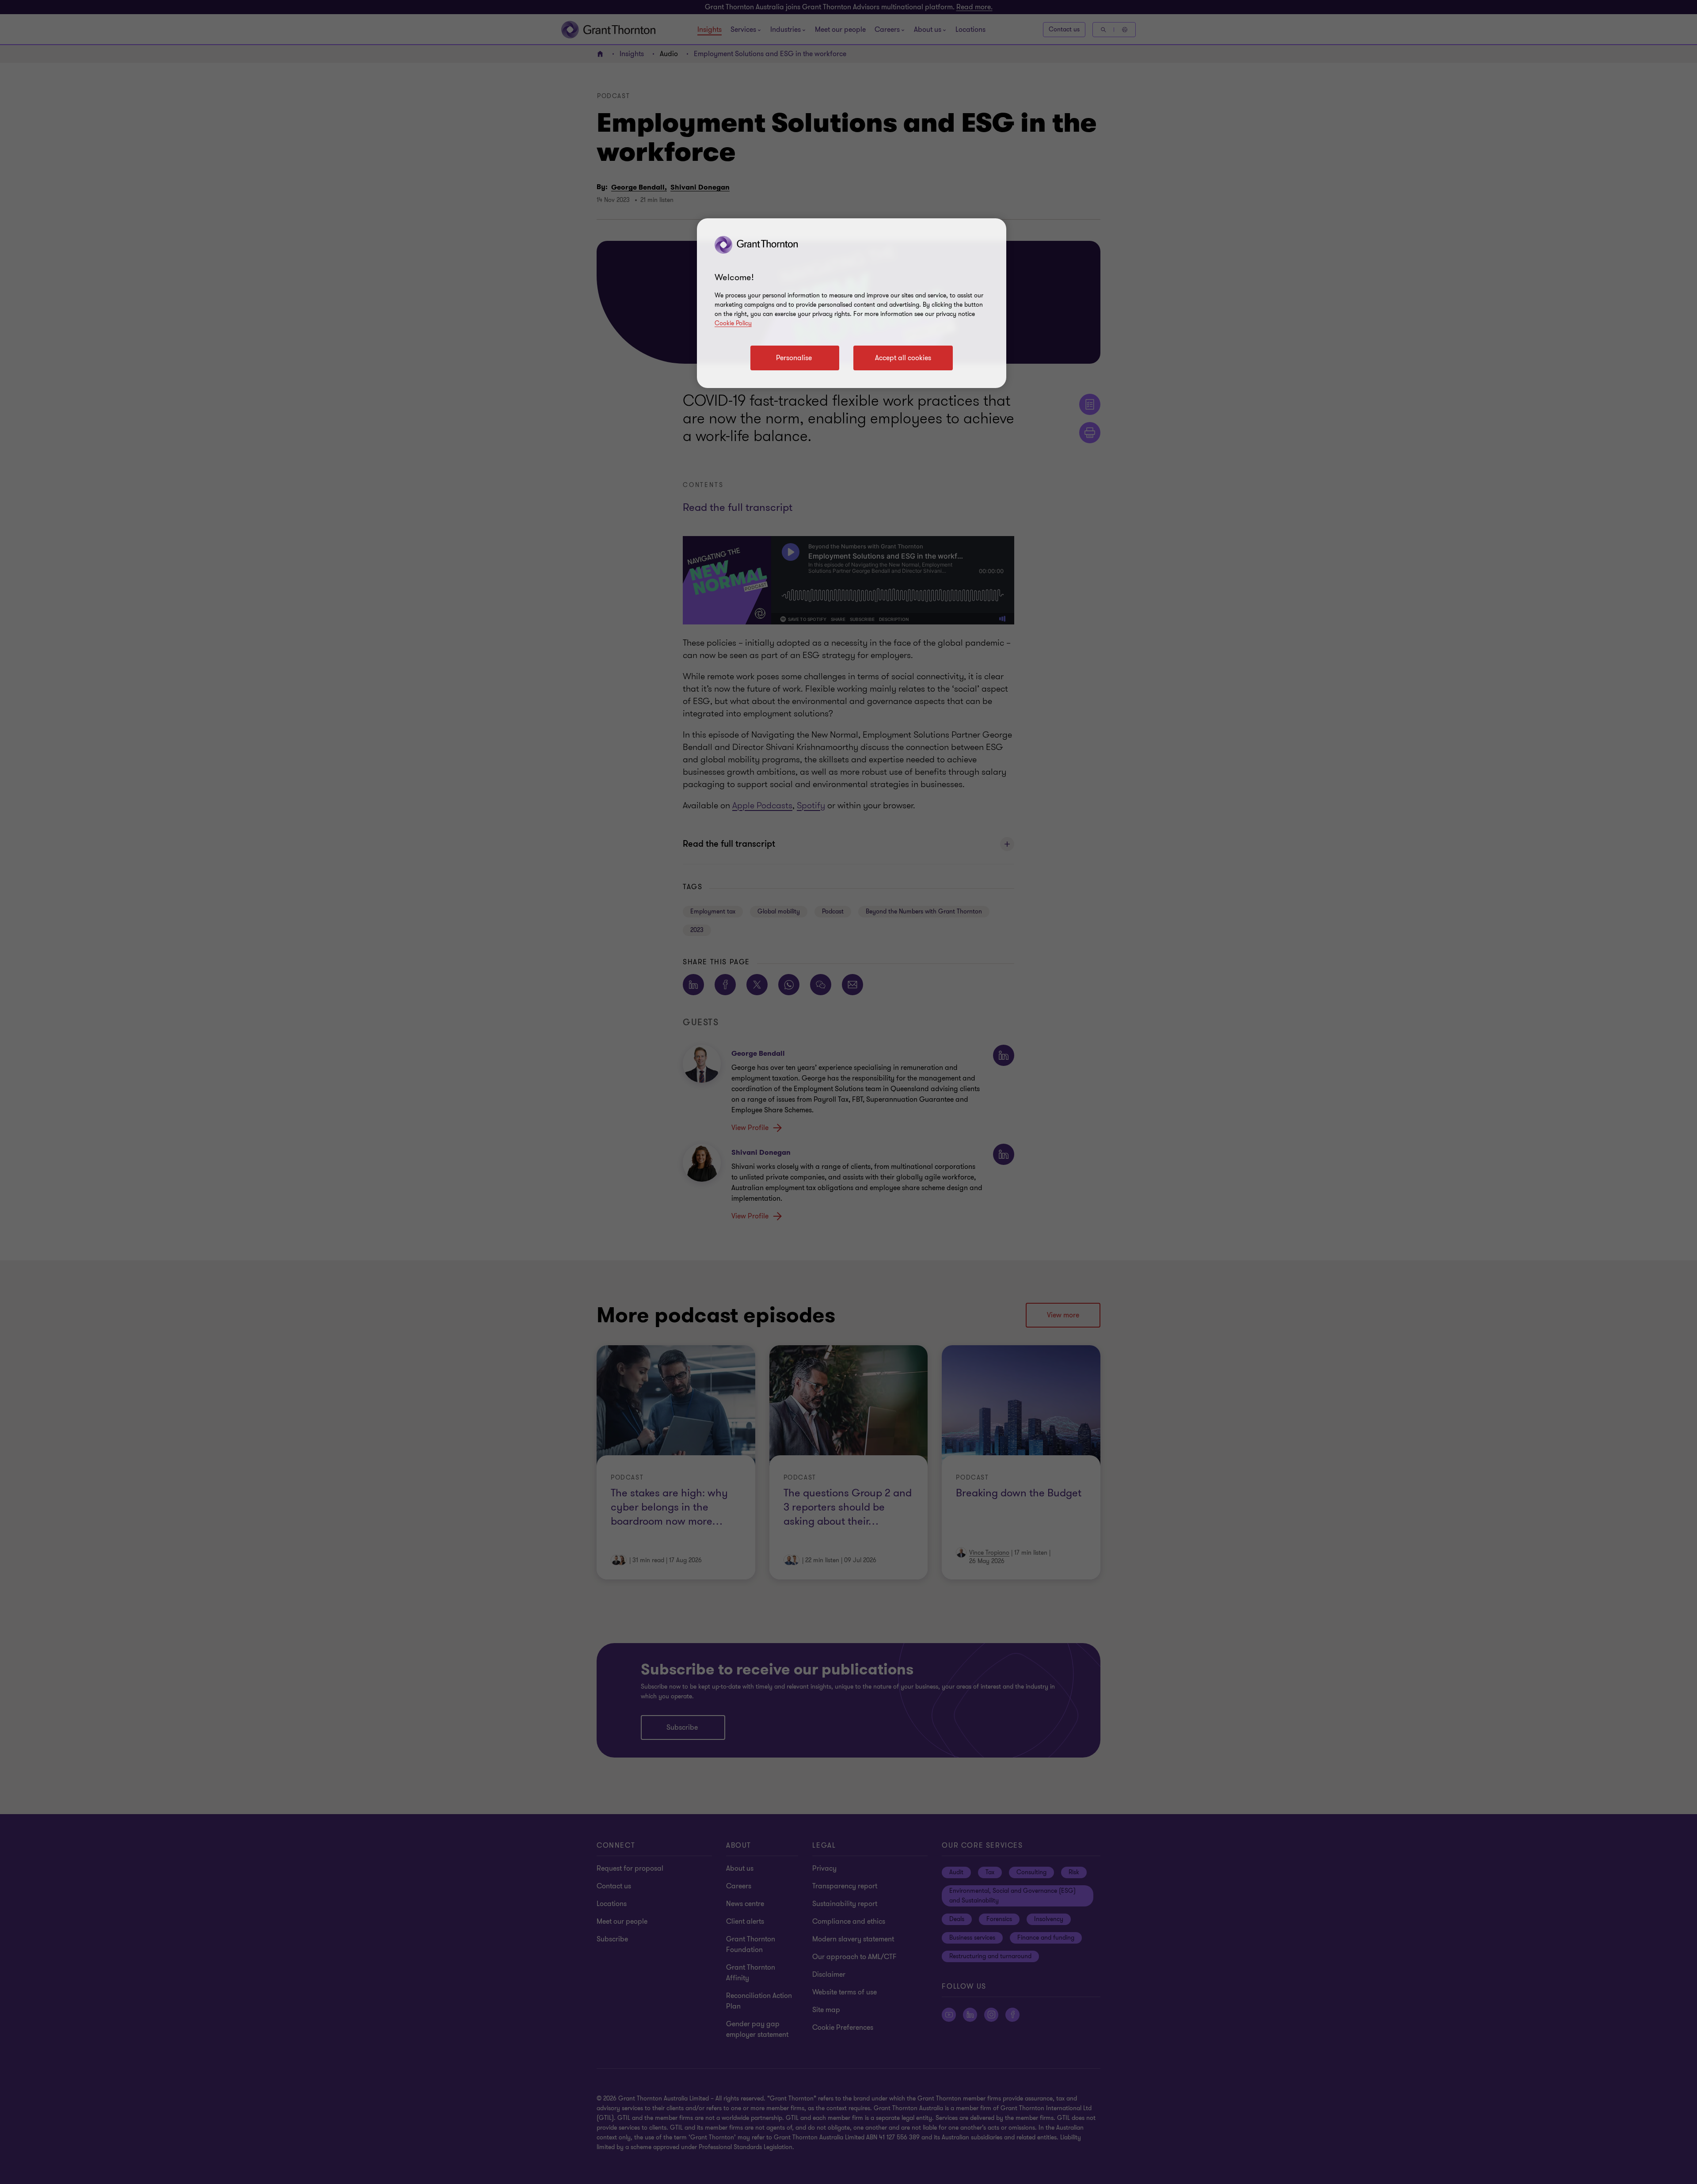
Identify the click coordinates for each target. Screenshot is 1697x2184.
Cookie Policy (733, 323)
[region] (852, 303)
